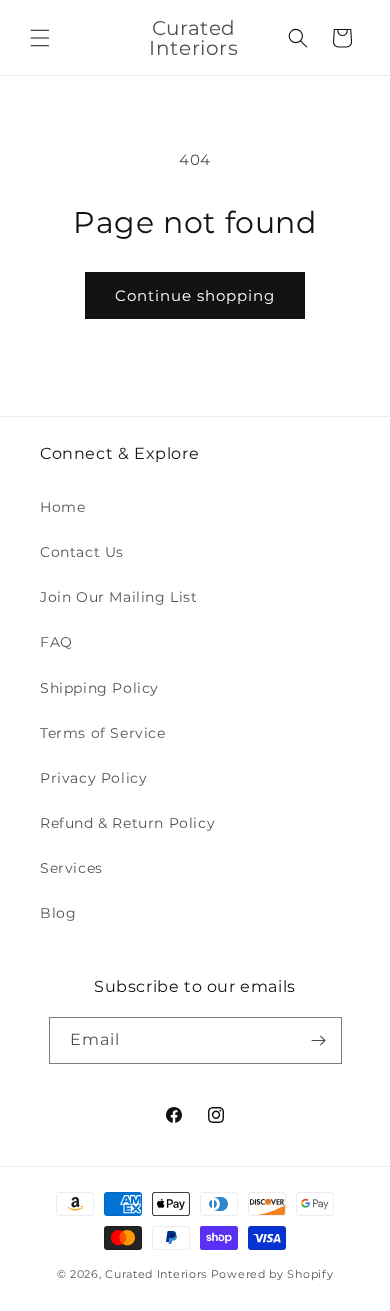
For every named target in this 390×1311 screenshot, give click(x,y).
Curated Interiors (158, 1274)
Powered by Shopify (272, 1274)
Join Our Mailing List (119, 597)
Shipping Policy (99, 688)
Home (62, 507)
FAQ (56, 642)
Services (71, 868)
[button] (40, 38)
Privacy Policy (93, 778)
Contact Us (82, 552)
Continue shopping (195, 295)
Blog (58, 913)
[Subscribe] (319, 1040)
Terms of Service (103, 733)
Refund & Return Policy (127, 823)
